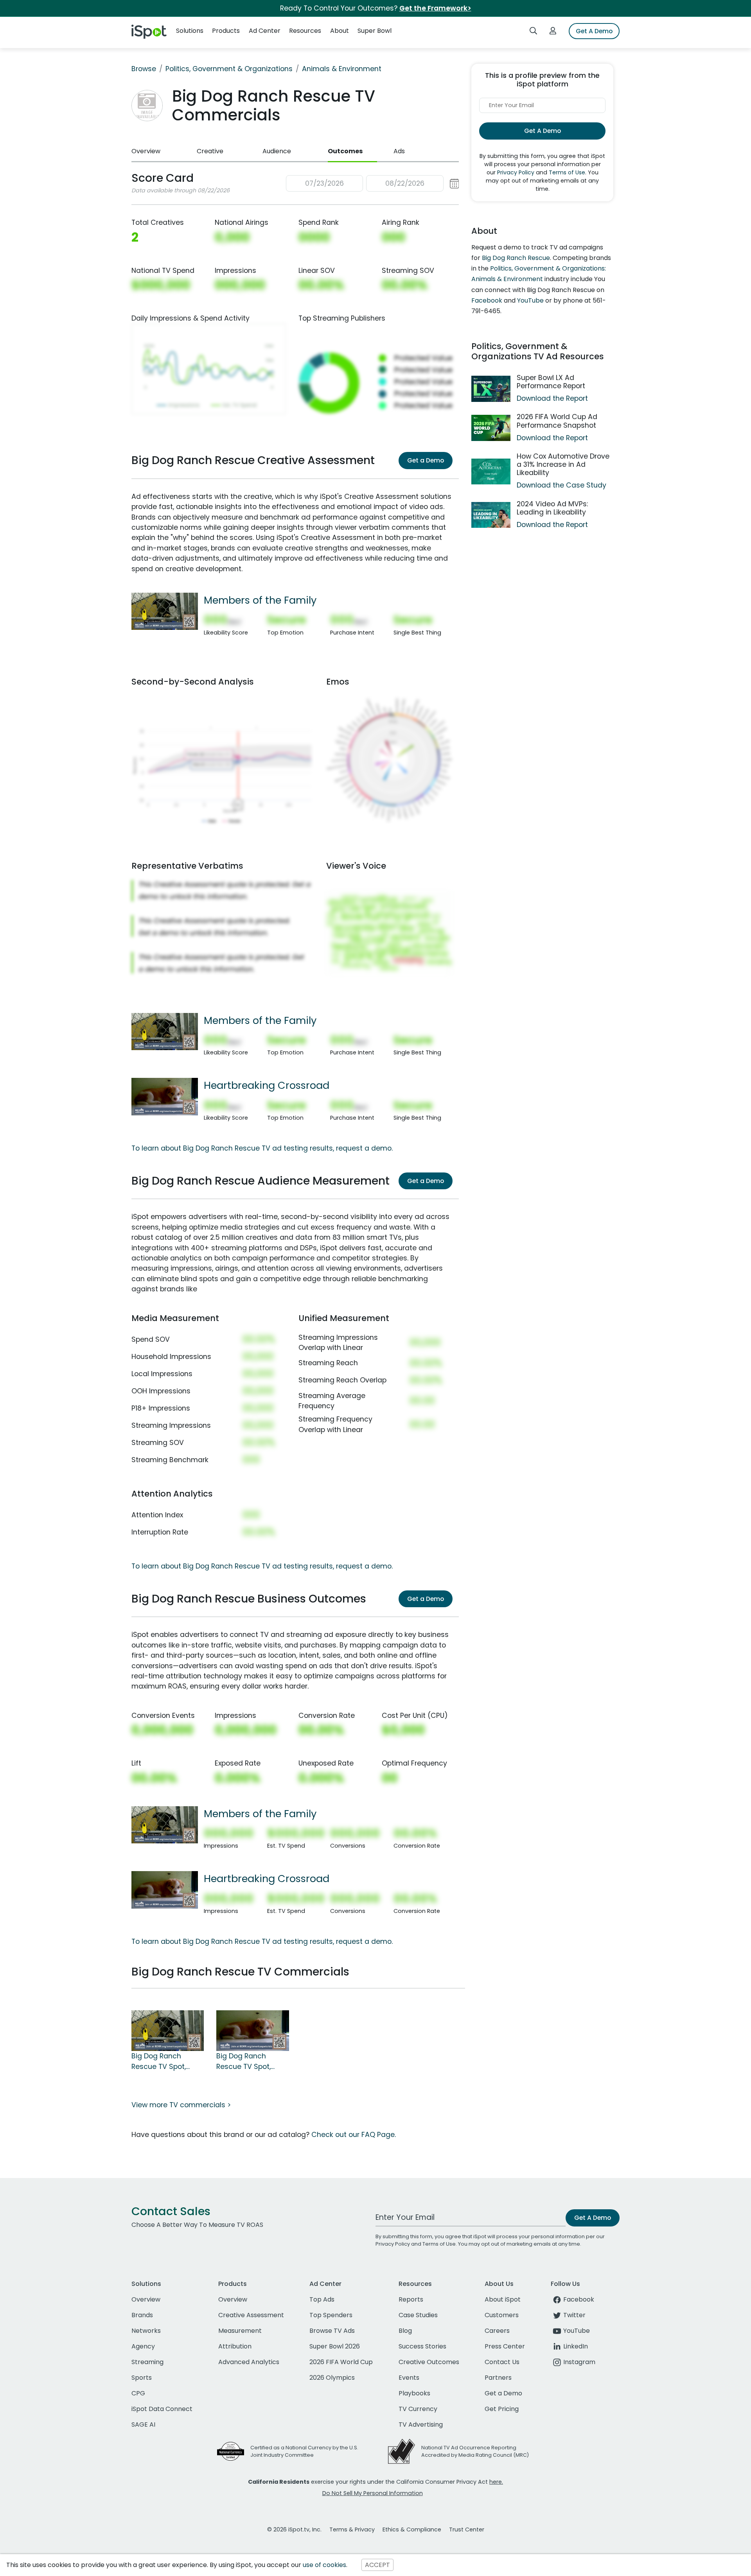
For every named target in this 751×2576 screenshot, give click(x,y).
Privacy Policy (516, 172)
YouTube (530, 300)
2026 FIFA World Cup (341, 2362)
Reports (411, 2299)
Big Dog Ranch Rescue (516, 258)
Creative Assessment (251, 2315)
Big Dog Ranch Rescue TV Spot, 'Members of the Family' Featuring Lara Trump (160, 2062)
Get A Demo (594, 31)
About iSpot (503, 2299)
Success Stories (422, 2346)
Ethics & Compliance (412, 2529)
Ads (399, 151)
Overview (146, 151)
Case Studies (418, 2315)
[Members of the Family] (165, 611)
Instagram (579, 2362)
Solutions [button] (190, 31)
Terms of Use (567, 172)
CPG (138, 2393)
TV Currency (418, 2409)
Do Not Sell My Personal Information (373, 2493)
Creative (210, 151)
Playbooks (414, 2393)
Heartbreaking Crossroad (267, 1085)
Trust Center (467, 2529)
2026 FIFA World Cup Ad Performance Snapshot (557, 421)
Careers (497, 2331)
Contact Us (502, 2362)
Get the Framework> (435, 8)
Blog (405, 2331)
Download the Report (552, 398)
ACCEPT (377, 2565)
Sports (142, 2378)
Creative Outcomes (429, 2362)
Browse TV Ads (332, 2331)
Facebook (487, 300)
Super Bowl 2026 (335, 2346)
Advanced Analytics (249, 2362)
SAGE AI (143, 2425)
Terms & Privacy (352, 2529)
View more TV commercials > (181, 2105)
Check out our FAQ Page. (354, 2135)
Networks (146, 2331)
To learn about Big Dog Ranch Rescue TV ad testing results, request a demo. (262, 1148)
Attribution (235, 2346)
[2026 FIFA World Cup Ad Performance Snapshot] (491, 428)
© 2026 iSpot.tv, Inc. (294, 2529)
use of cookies (324, 2565)
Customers (502, 2315)
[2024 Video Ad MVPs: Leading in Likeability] (491, 515)
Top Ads (322, 2299)
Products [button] (226, 31)
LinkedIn (576, 2346)
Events (409, 2378)
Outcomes (345, 151)
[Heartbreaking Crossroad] (165, 1096)
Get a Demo (426, 460)
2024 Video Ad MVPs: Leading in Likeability (552, 508)
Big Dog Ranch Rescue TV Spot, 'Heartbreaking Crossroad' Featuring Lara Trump (252, 2062)
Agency (143, 2346)
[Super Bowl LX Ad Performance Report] (491, 389)
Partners (498, 2378)
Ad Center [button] (265, 31)
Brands (142, 2315)
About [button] (340, 31)
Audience (277, 151)
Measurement (240, 2331)
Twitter (574, 2315)
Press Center (505, 2346)
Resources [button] (305, 31)
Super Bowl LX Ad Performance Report (551, 382)
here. (496, 2482)
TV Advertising (421, 2425)
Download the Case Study (561, 485)
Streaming (147, 2362)
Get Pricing (502, 2409)
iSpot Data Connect (162, 2409)
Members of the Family (260, 600)
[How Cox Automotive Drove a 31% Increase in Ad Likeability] (491, 472)
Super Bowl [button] (375, 31)
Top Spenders (331, 2315)
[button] (373, 184)
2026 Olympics (332, 2378)
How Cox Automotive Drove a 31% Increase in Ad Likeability (563, 464)
